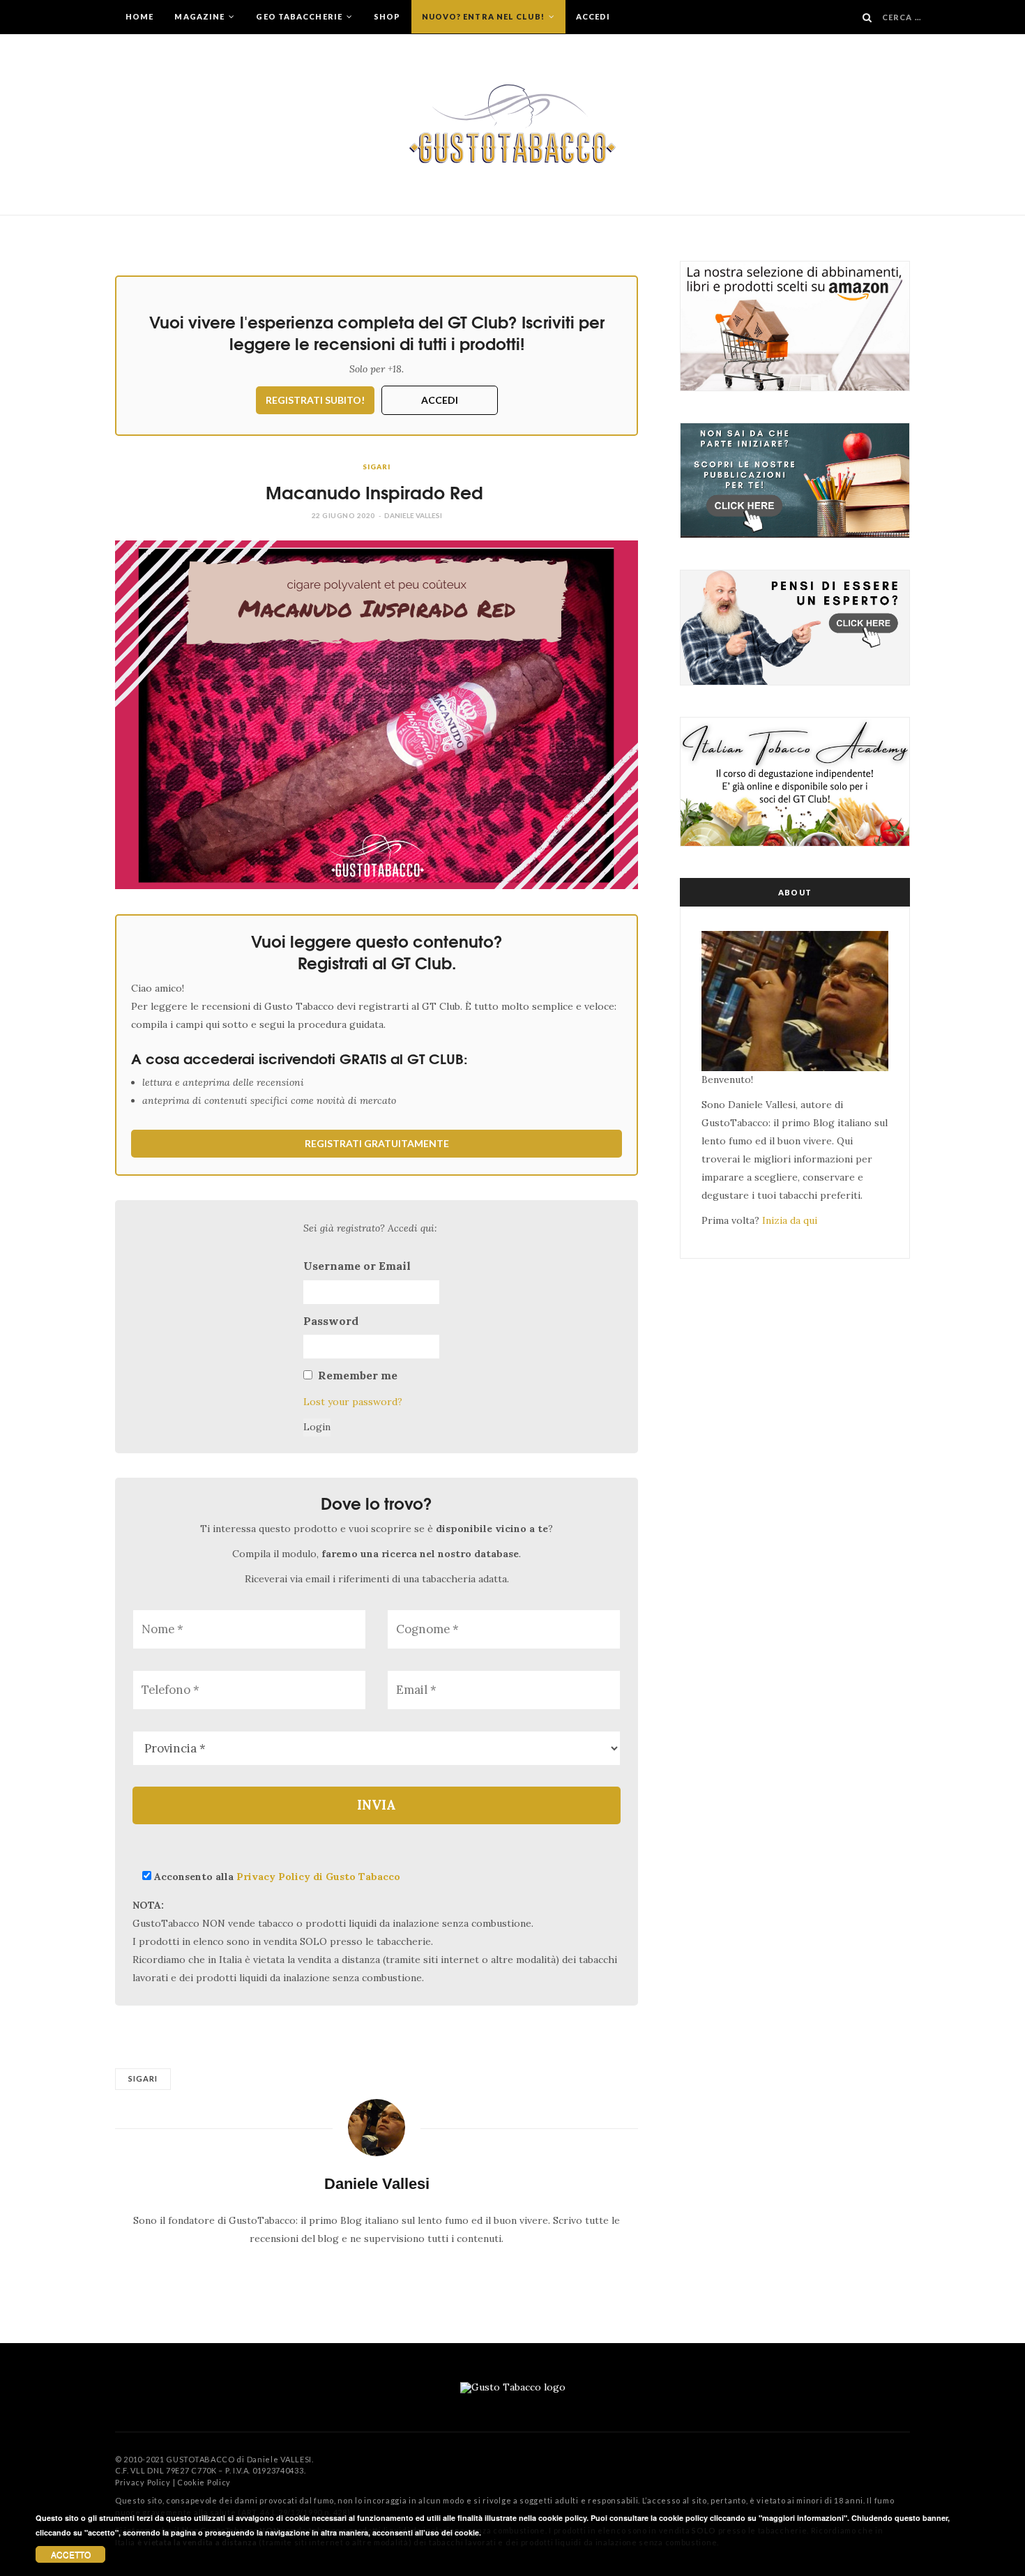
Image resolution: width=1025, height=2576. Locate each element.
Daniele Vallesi (413, 515)
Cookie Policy (204, 2482)
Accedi (593, 16)
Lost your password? (353, 1402)
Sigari (376, 467)
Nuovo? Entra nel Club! (484, 16)
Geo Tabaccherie (300, 16)
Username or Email (357, 1266)
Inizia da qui (790, 1220)
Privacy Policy (143, 2482)
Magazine (200, 16)
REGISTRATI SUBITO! (315, 400)
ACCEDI (440, 400)
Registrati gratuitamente (377, 1143)
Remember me (358, 1375)
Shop (387, 16)
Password (331, 1321)
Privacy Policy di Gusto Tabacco (318, 1877)
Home (139, 16)
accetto (71, 2554)
